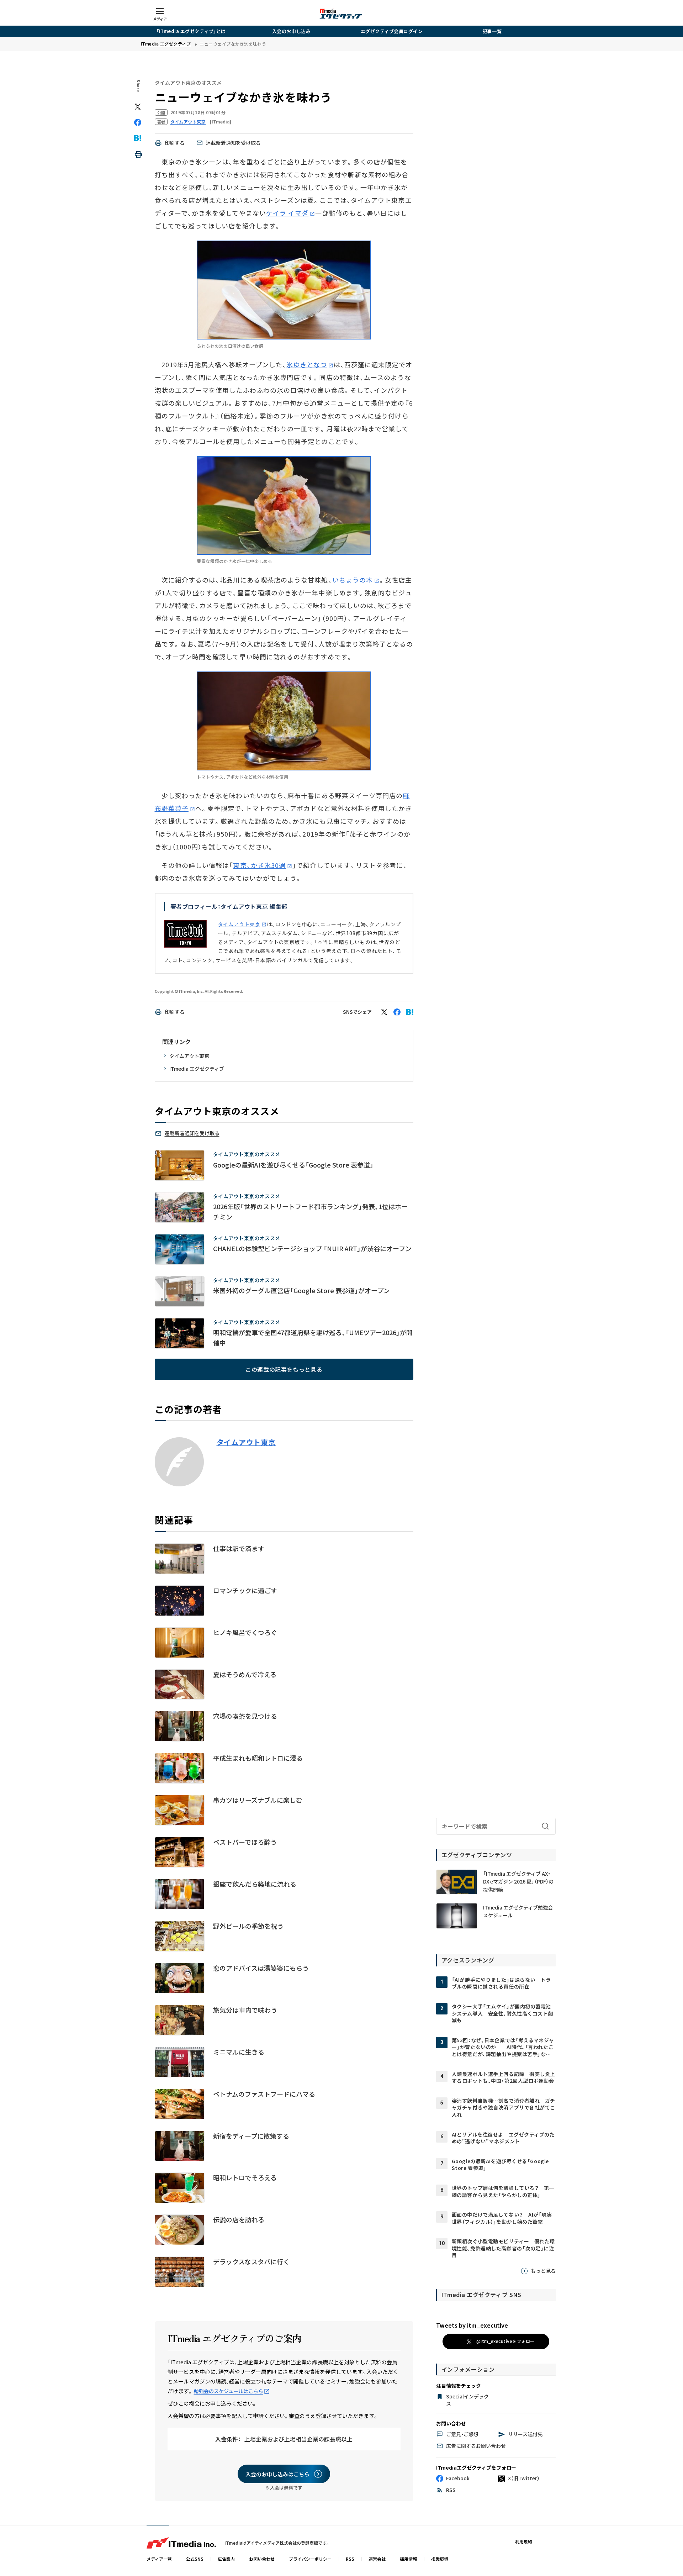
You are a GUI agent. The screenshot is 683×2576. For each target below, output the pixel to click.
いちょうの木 (353, 580)
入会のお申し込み (291, 31)
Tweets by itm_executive (472, 2325)
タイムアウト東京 (239, 924)
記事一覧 (492, 31)
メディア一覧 (159, 2559)
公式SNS (195, 2559)
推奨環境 (440, 2559)
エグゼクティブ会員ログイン (392, 31)
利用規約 (524, 2541)
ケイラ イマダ (287, 213)
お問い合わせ (262, 2559)
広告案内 (226, 2559)
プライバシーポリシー (310, 2559)
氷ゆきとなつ (306, 364)
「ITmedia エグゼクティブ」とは (191, 31)
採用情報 (408, 2559)
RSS (350, 2559)
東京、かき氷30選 (259, 865)
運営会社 (377, 2559)
